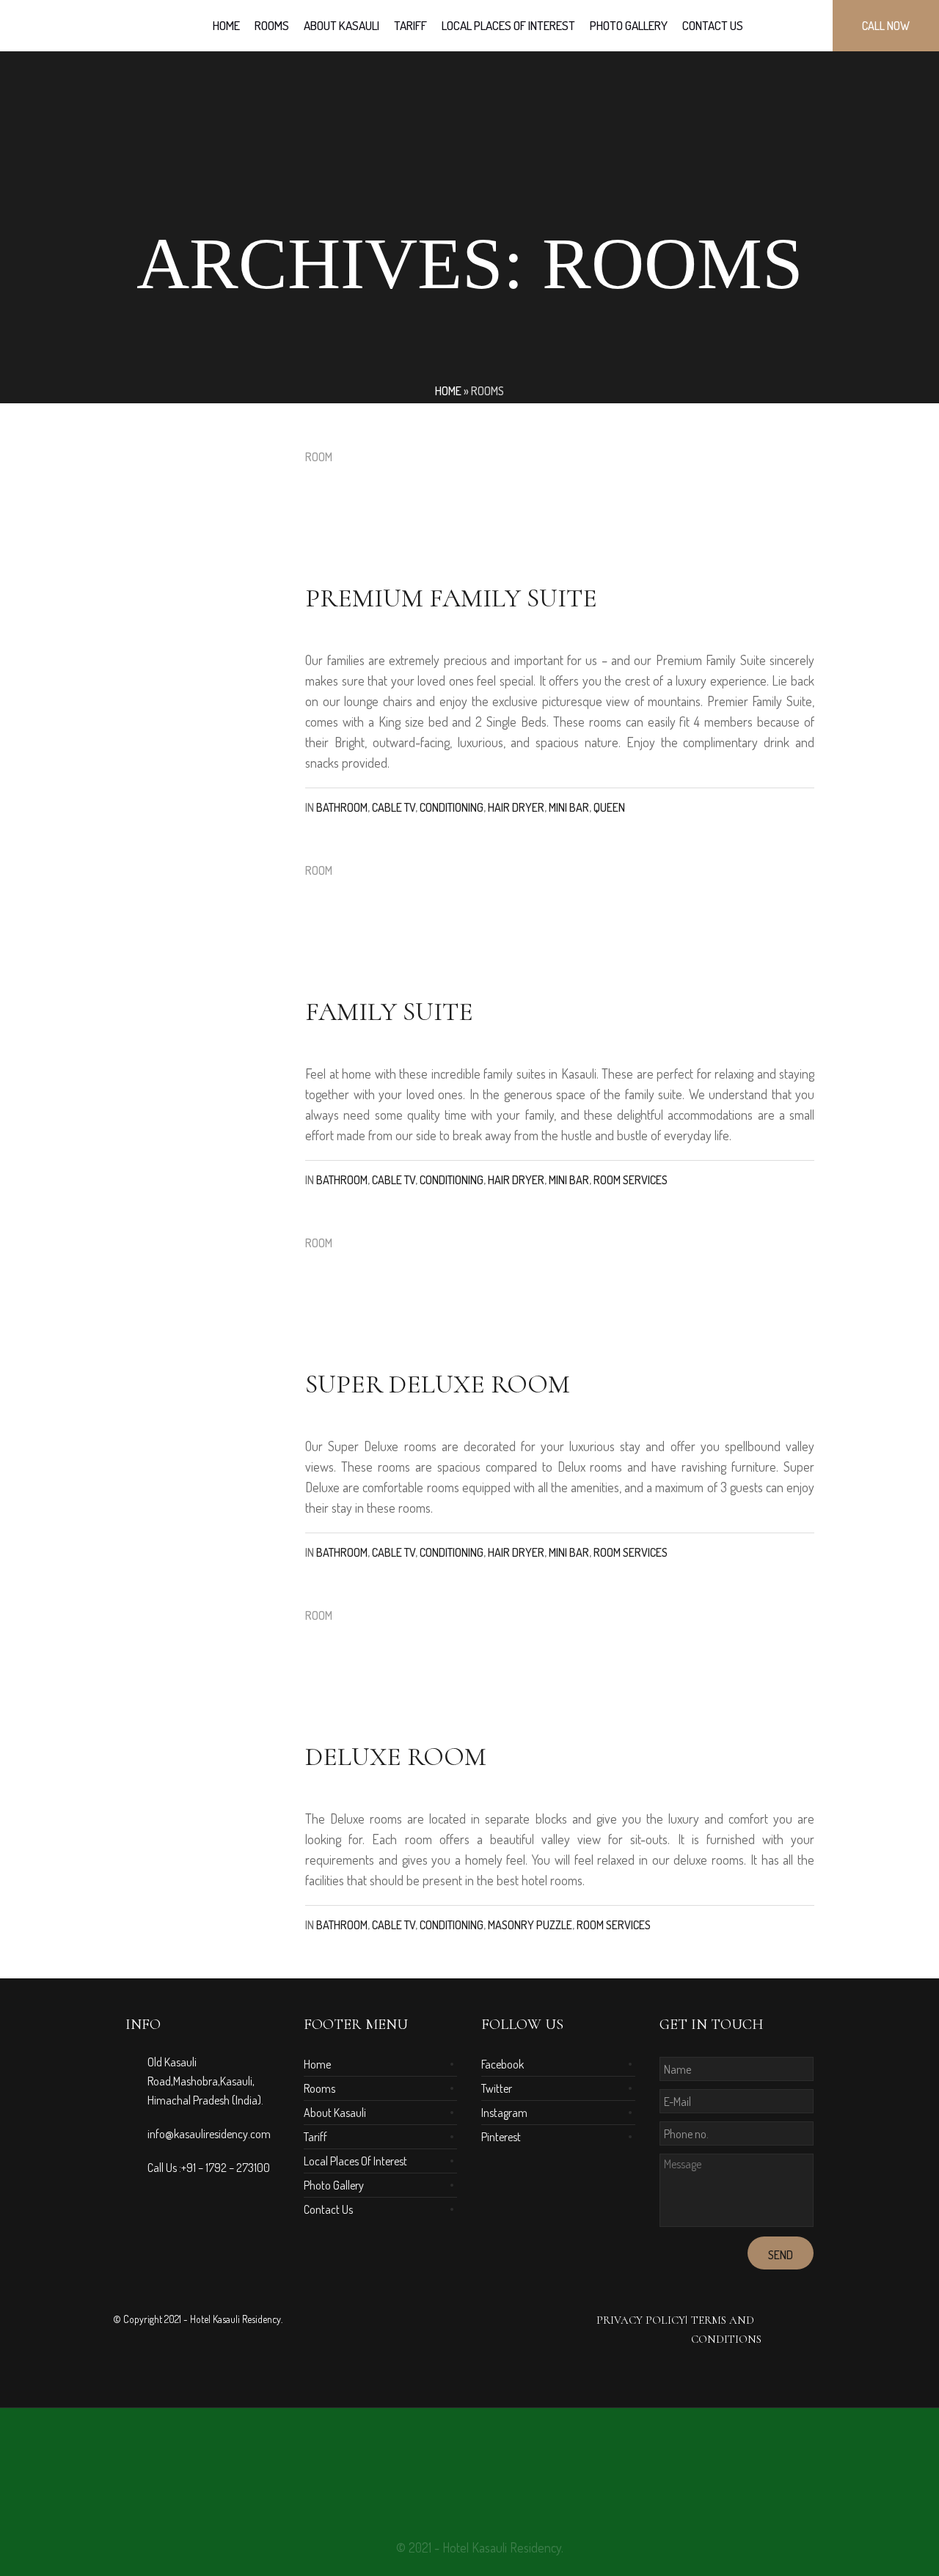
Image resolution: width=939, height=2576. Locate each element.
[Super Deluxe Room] (204, 1313)
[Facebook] (458, 2462)
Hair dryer (516, 807)
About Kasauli (335, 2113)
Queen (609, 807)
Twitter (497, 2088)
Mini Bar (569, 807)
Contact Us (328, 2209)
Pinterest (501, 2137)
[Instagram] (511, 2462)
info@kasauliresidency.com (209, 2134)
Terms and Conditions (726, 2330)
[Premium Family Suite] (204, 526)
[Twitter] (484, 2462)
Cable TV (394, 807)
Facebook (503, 2064)
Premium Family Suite (451, 598)
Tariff (315, 2137)
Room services (631, 1180)
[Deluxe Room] (204, 1685)
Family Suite (389, 1012)
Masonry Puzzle (530, 1925)
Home (448, 391)
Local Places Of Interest (355, 2161)
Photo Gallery (334, 2185)
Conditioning (452, 807)
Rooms (319, 2088)
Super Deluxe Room (438, 1384)
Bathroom (342, 807)
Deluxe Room (396, 1757)
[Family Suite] (204, 940)
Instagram (504, 2113)
